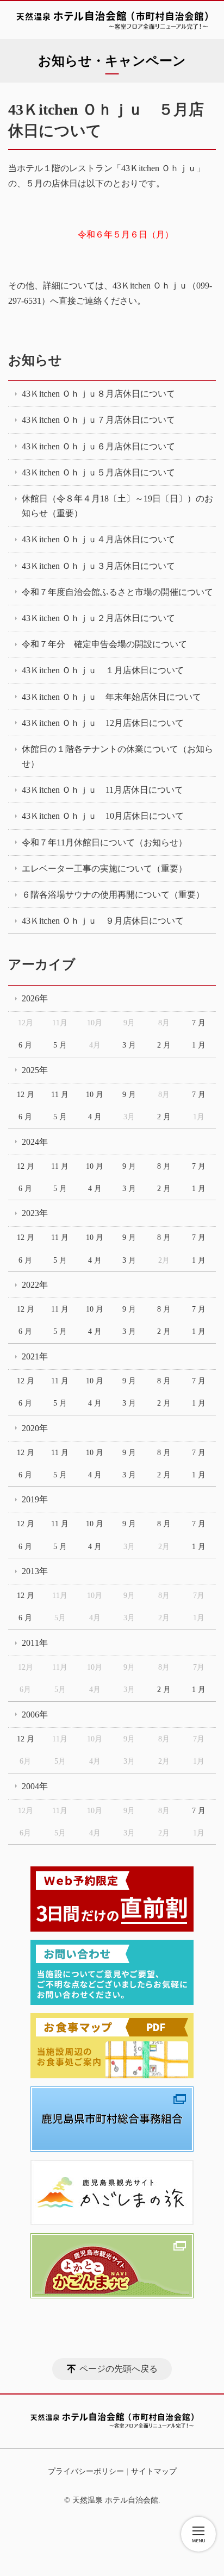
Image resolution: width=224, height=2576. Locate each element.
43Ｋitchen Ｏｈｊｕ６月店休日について (98, 446)
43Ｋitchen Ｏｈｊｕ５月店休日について (98, 472)
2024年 (35, 1142)
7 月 (199, 1023)
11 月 (60, 1095)
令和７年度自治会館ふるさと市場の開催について (117, 592)
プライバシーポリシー (86, 2471)
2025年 (35, 1070)
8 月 (164, 1166)
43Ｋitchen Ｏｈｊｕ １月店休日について (103, 670)
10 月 (95, 1095)
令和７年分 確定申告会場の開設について (104, 644)
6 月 (25, 1045)
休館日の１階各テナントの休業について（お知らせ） (117, 756)
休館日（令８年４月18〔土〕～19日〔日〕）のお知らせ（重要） (117, 506)
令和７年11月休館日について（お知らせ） (104, 842)
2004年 (35, 1786)
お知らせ (35, 360)
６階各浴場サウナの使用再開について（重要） (113, 895)
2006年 (35, 1715)
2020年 (35, 1428)
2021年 (35, 1356)
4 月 (95, 1117)
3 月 (129, 1045)
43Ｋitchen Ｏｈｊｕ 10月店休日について (103, 816)
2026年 (35, 998)
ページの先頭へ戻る (119, 2369)
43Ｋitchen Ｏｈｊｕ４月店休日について (98, 539)
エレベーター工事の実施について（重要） (104, 869)
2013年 (35, 1571)
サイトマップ (154, 2471)
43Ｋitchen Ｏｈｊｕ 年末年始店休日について (111, 697)
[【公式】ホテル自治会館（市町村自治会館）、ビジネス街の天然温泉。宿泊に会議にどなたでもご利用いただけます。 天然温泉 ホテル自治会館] (112, 20)
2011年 (35, 1643)
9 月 (129, 1095)
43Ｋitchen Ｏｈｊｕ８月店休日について (98, 394)
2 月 (164, 1045)
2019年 (35, 1499)
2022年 (35, 1285)
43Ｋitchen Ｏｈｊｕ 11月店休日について (102, 790)
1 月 (199, 1045)
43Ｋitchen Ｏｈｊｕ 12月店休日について (103, 723)
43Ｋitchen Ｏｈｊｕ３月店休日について (98, 566)
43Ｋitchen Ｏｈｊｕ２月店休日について (98, 618)
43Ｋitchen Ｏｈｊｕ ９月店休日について (103, 921)
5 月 (60, 1045)
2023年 (35, 1213)
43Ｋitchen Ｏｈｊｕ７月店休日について (98, 420)
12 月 (26, 1095)
